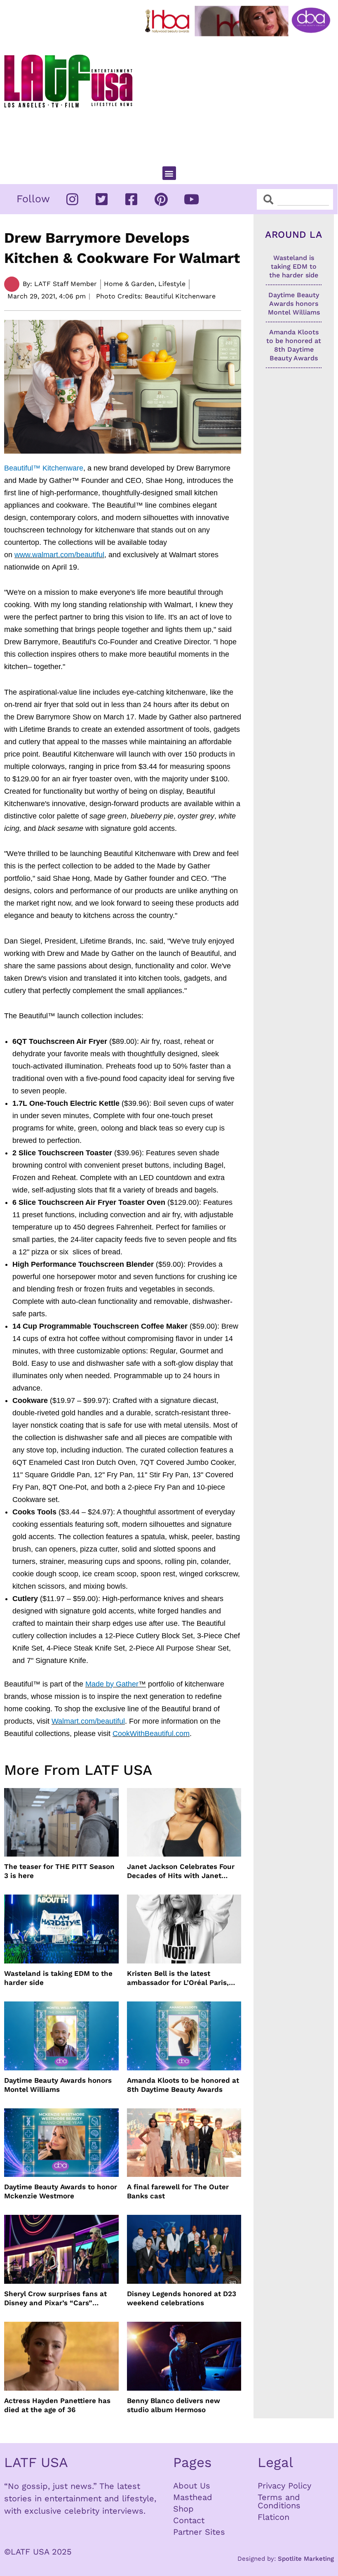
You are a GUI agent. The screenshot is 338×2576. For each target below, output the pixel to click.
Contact (189, 2520)
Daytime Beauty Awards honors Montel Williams (58, 2085)
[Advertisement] (239, 98)
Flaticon (273, 2517)
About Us (192, 2486)
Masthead (193, 2497)
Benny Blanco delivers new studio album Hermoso (174, 2405)
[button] (169, 173)
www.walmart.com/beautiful (59, 555)
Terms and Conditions (279, 2501)
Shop (183, 2509)
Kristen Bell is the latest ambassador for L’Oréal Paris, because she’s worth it (178, 1978)
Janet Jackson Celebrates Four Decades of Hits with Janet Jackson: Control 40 (181, 1871)
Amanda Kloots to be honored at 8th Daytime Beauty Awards (183, 2085)
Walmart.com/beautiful (88, 1721)
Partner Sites (199, 2532)
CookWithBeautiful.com (151, 1734)
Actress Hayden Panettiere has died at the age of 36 (57, 2405)
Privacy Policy (284, 2486)
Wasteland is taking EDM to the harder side (58, 1978)
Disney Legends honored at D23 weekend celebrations (182, 2298)
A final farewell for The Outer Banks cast (178, 2191)
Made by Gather (112, 1684)
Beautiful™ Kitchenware (44, 468)
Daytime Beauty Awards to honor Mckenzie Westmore (61, 2191)
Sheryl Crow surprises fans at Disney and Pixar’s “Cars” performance (55, 2298)
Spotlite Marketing (306, 2559)
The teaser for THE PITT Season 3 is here (59, 1871)
